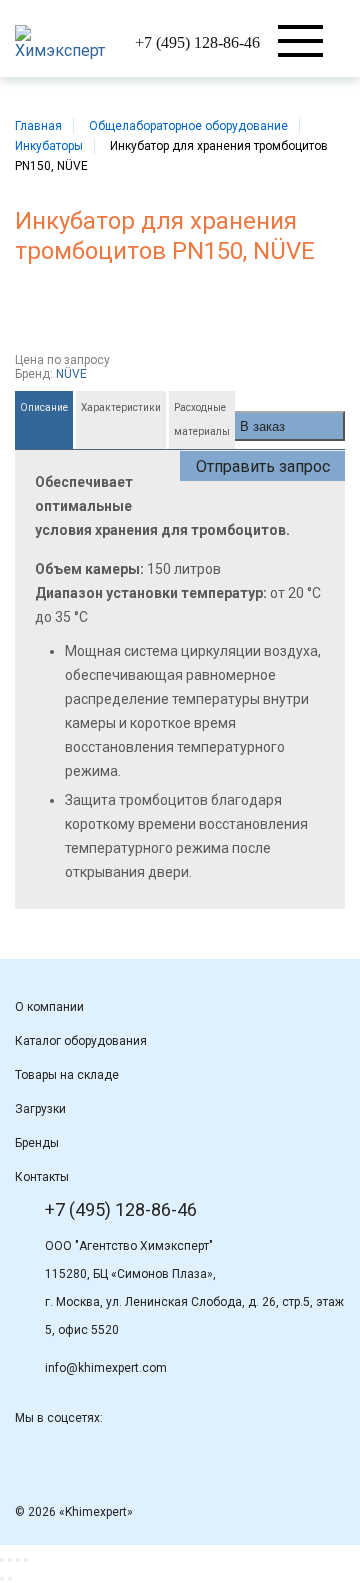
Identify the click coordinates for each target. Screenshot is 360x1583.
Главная (38, 126)
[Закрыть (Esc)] (2, 1560)
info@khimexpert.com (106, 1368)
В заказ (262, 426)
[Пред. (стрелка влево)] (2, 1579)
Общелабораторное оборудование (188, 126)
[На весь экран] (18, 1560)
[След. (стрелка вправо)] (10, 1579)
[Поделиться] (10, 1560)
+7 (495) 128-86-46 (197, 42)
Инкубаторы (49, 146)
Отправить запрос (263, 466)
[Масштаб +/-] (26, 1560)
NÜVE (71, 374)
